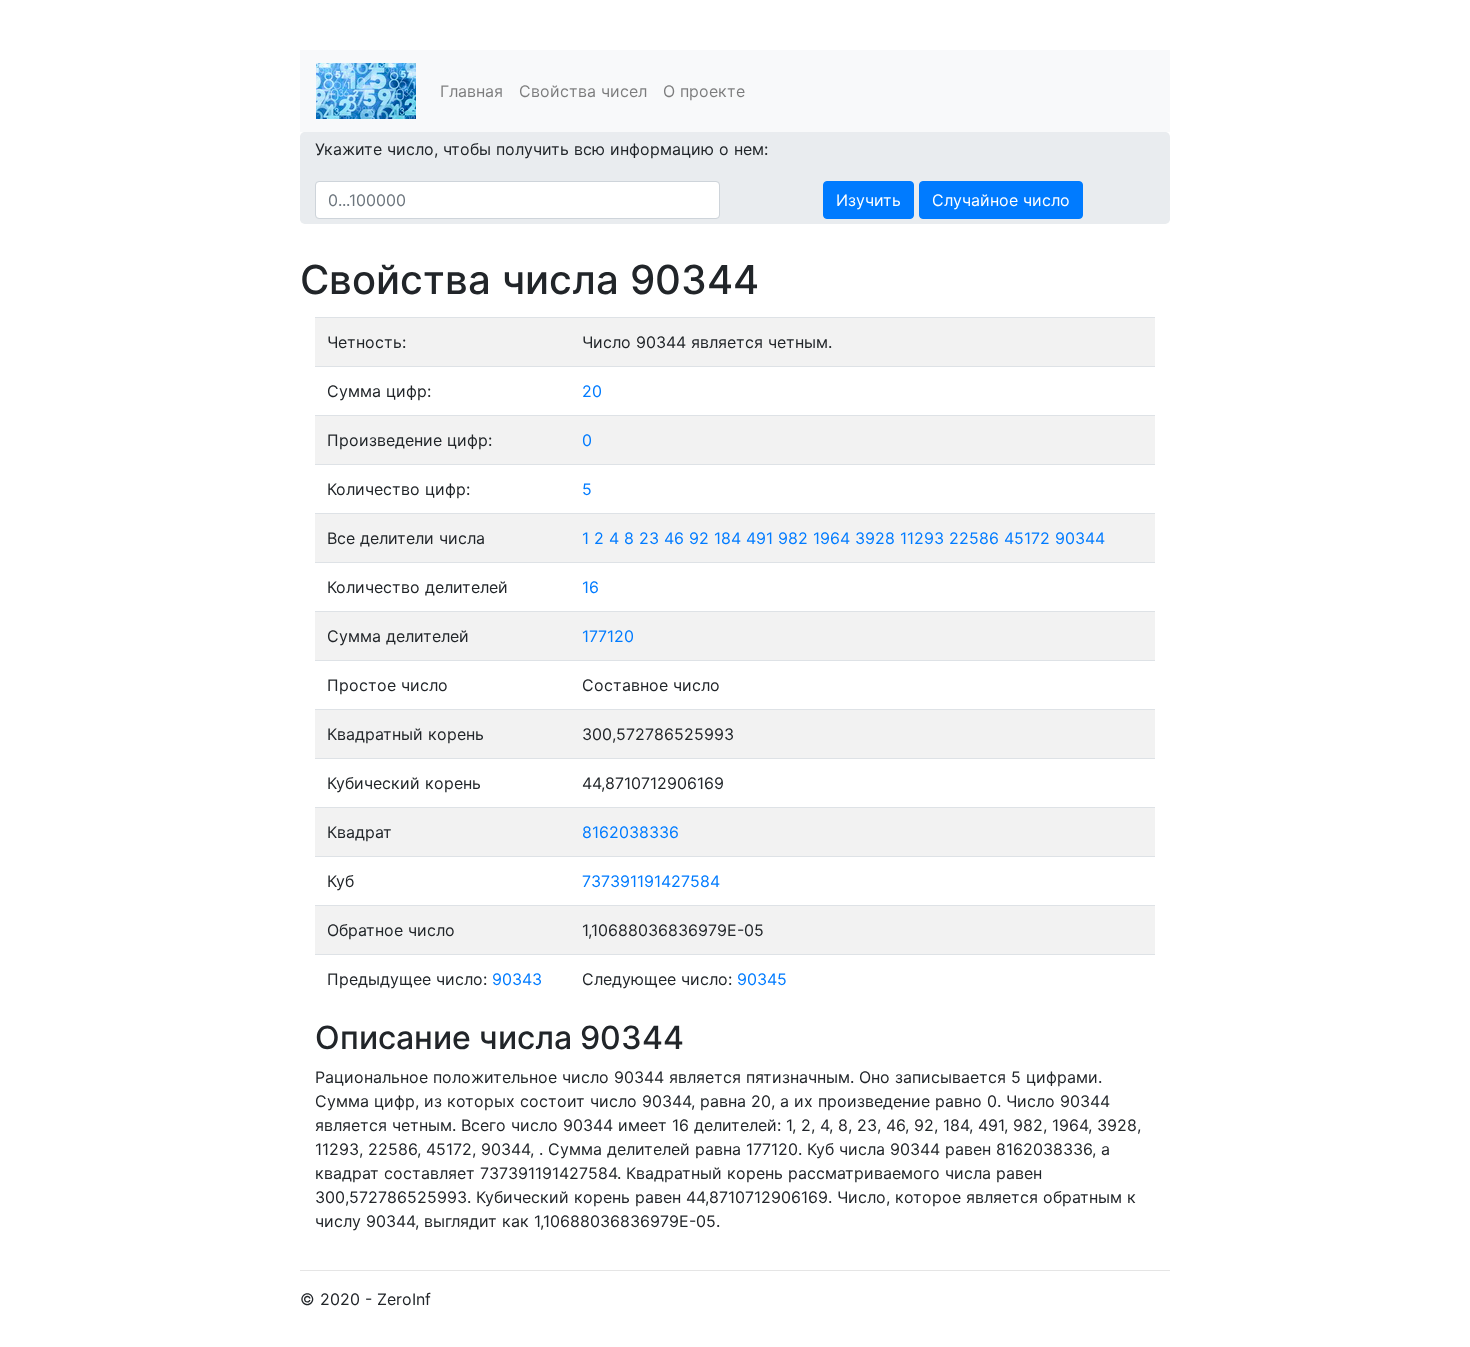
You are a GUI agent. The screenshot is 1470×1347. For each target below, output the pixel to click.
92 (699, 538)
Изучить (868, 200)
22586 (974, 538)
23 (649, 538)
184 (727, 538)
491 (759, 538)
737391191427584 (651, 881)
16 (590, 587)
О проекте (704, 91)
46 (674, 538)
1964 (831, 538)
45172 (1027, 538)
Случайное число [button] (1001, 200)
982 (793, 538)
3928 (875, 538)
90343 (517, 979)
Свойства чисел (583, 91)
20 (592, 391)
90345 (762, 979)
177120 (608, 636)
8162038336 (630, 832)
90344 (1080, 538)
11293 (922, 538)
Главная (471, 91)
